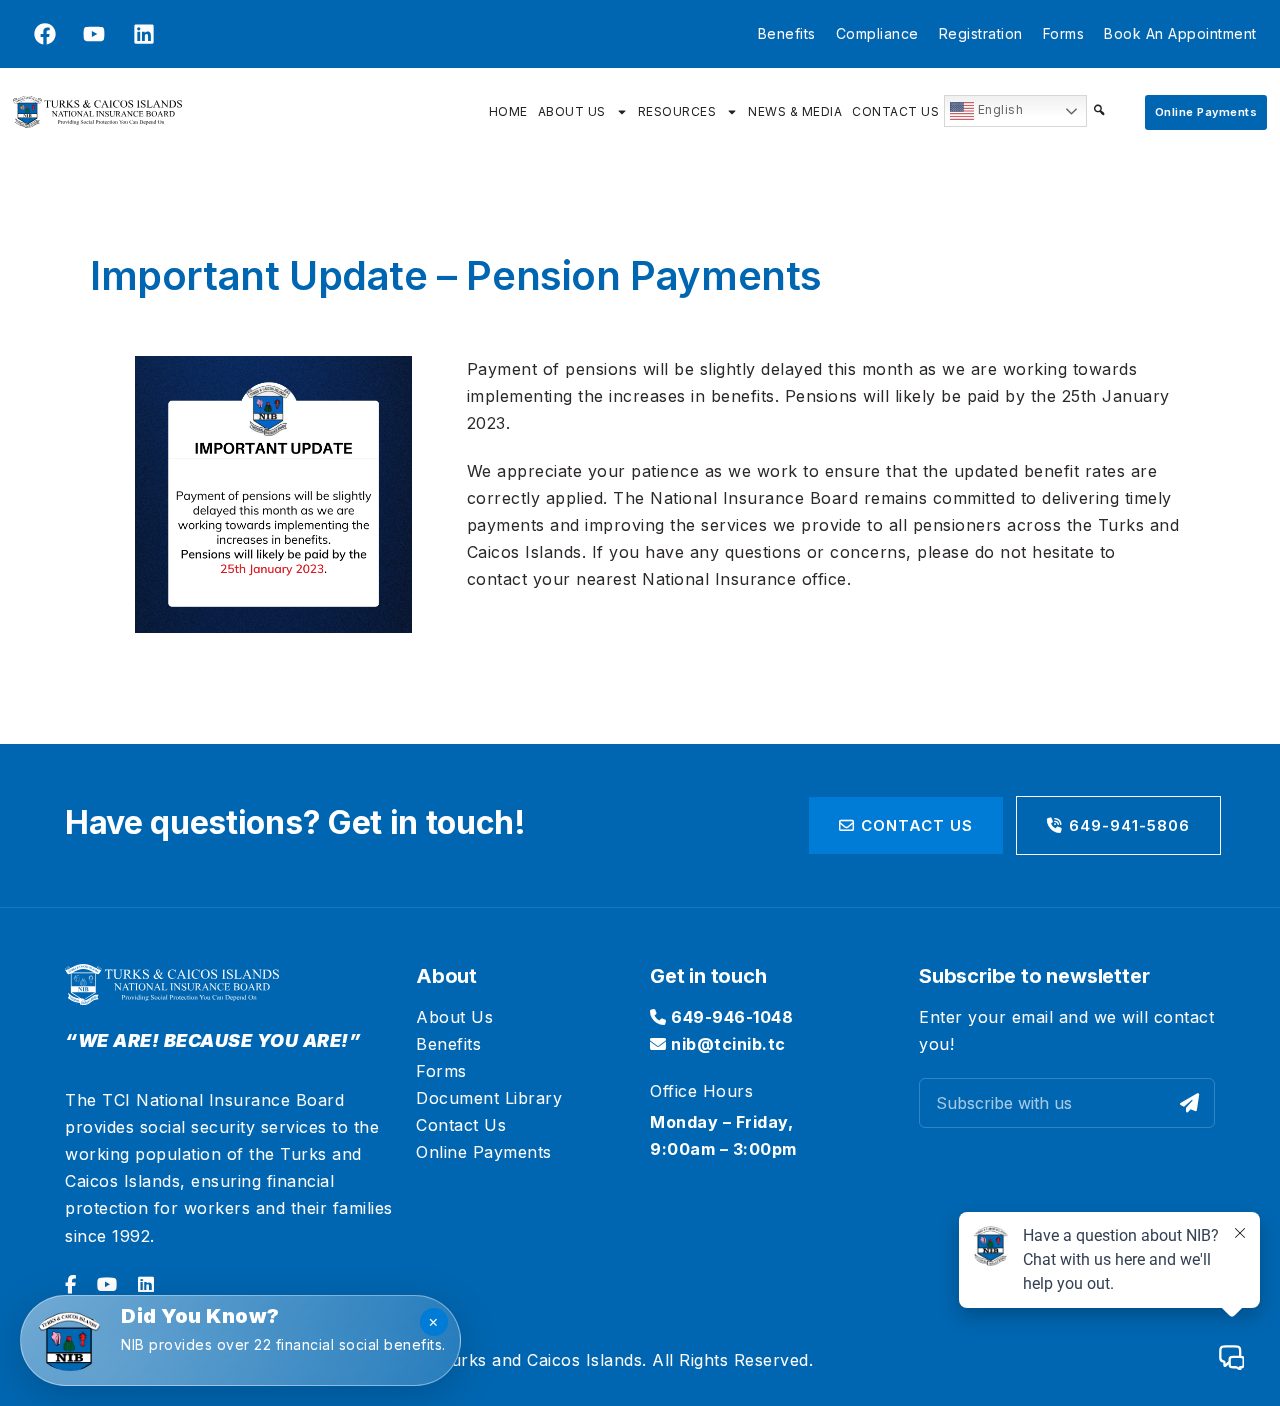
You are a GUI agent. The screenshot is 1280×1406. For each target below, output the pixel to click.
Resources (677, 111)
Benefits (787, 33)
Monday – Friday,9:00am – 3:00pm (723, 1135)
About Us (572, 111)
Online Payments (484, 1152)
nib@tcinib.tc (726, 1044)
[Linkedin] (144, 34)
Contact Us (895, 111)
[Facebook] (45, 34)
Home (508, 111)
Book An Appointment (1180, 33)
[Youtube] (94, 34)
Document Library (489, 1098)
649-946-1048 (730, 1017)
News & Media (795, 111)
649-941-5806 (1129, 825)
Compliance (877, 33)
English (998, 109)
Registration (981, 33)
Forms (1064, 33)
